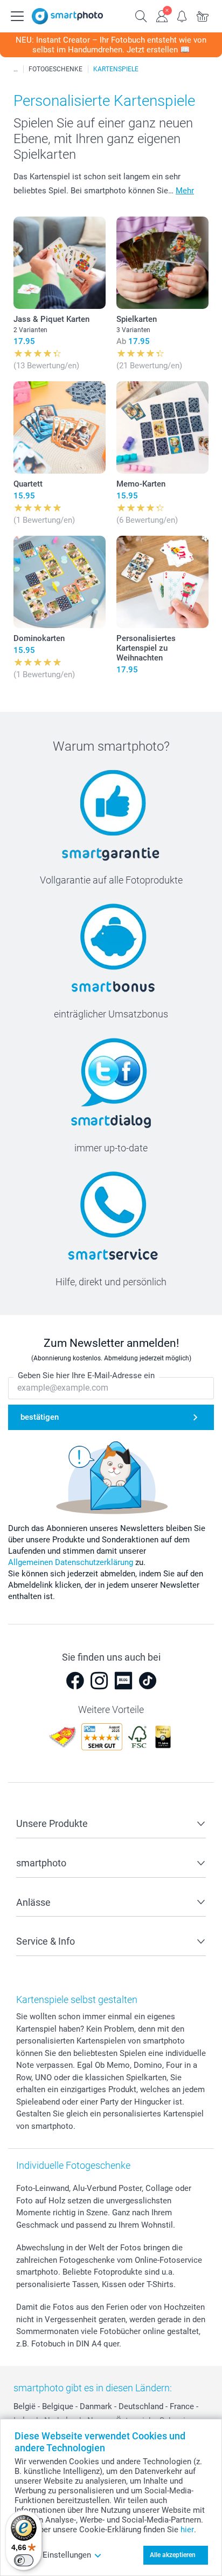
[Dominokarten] (60, 582)
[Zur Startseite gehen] (67, 16)
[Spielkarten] (162, 263)
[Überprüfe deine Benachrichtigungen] (182, 15)
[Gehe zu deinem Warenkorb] (203, 15)
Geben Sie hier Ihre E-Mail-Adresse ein (86, 1375)
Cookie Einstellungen (53, 2555)
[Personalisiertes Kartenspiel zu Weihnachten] (162, 582)
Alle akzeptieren (173, 2555)
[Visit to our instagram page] (99, 1681)
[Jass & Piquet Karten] (60, 263)
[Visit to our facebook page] (75, 1681)
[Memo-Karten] (162, 427)
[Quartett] (60, 427)
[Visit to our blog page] (123, 1681)
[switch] (24, 2560)
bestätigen (40, 1417)
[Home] (16, 69)
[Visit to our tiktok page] (148, 1681)
